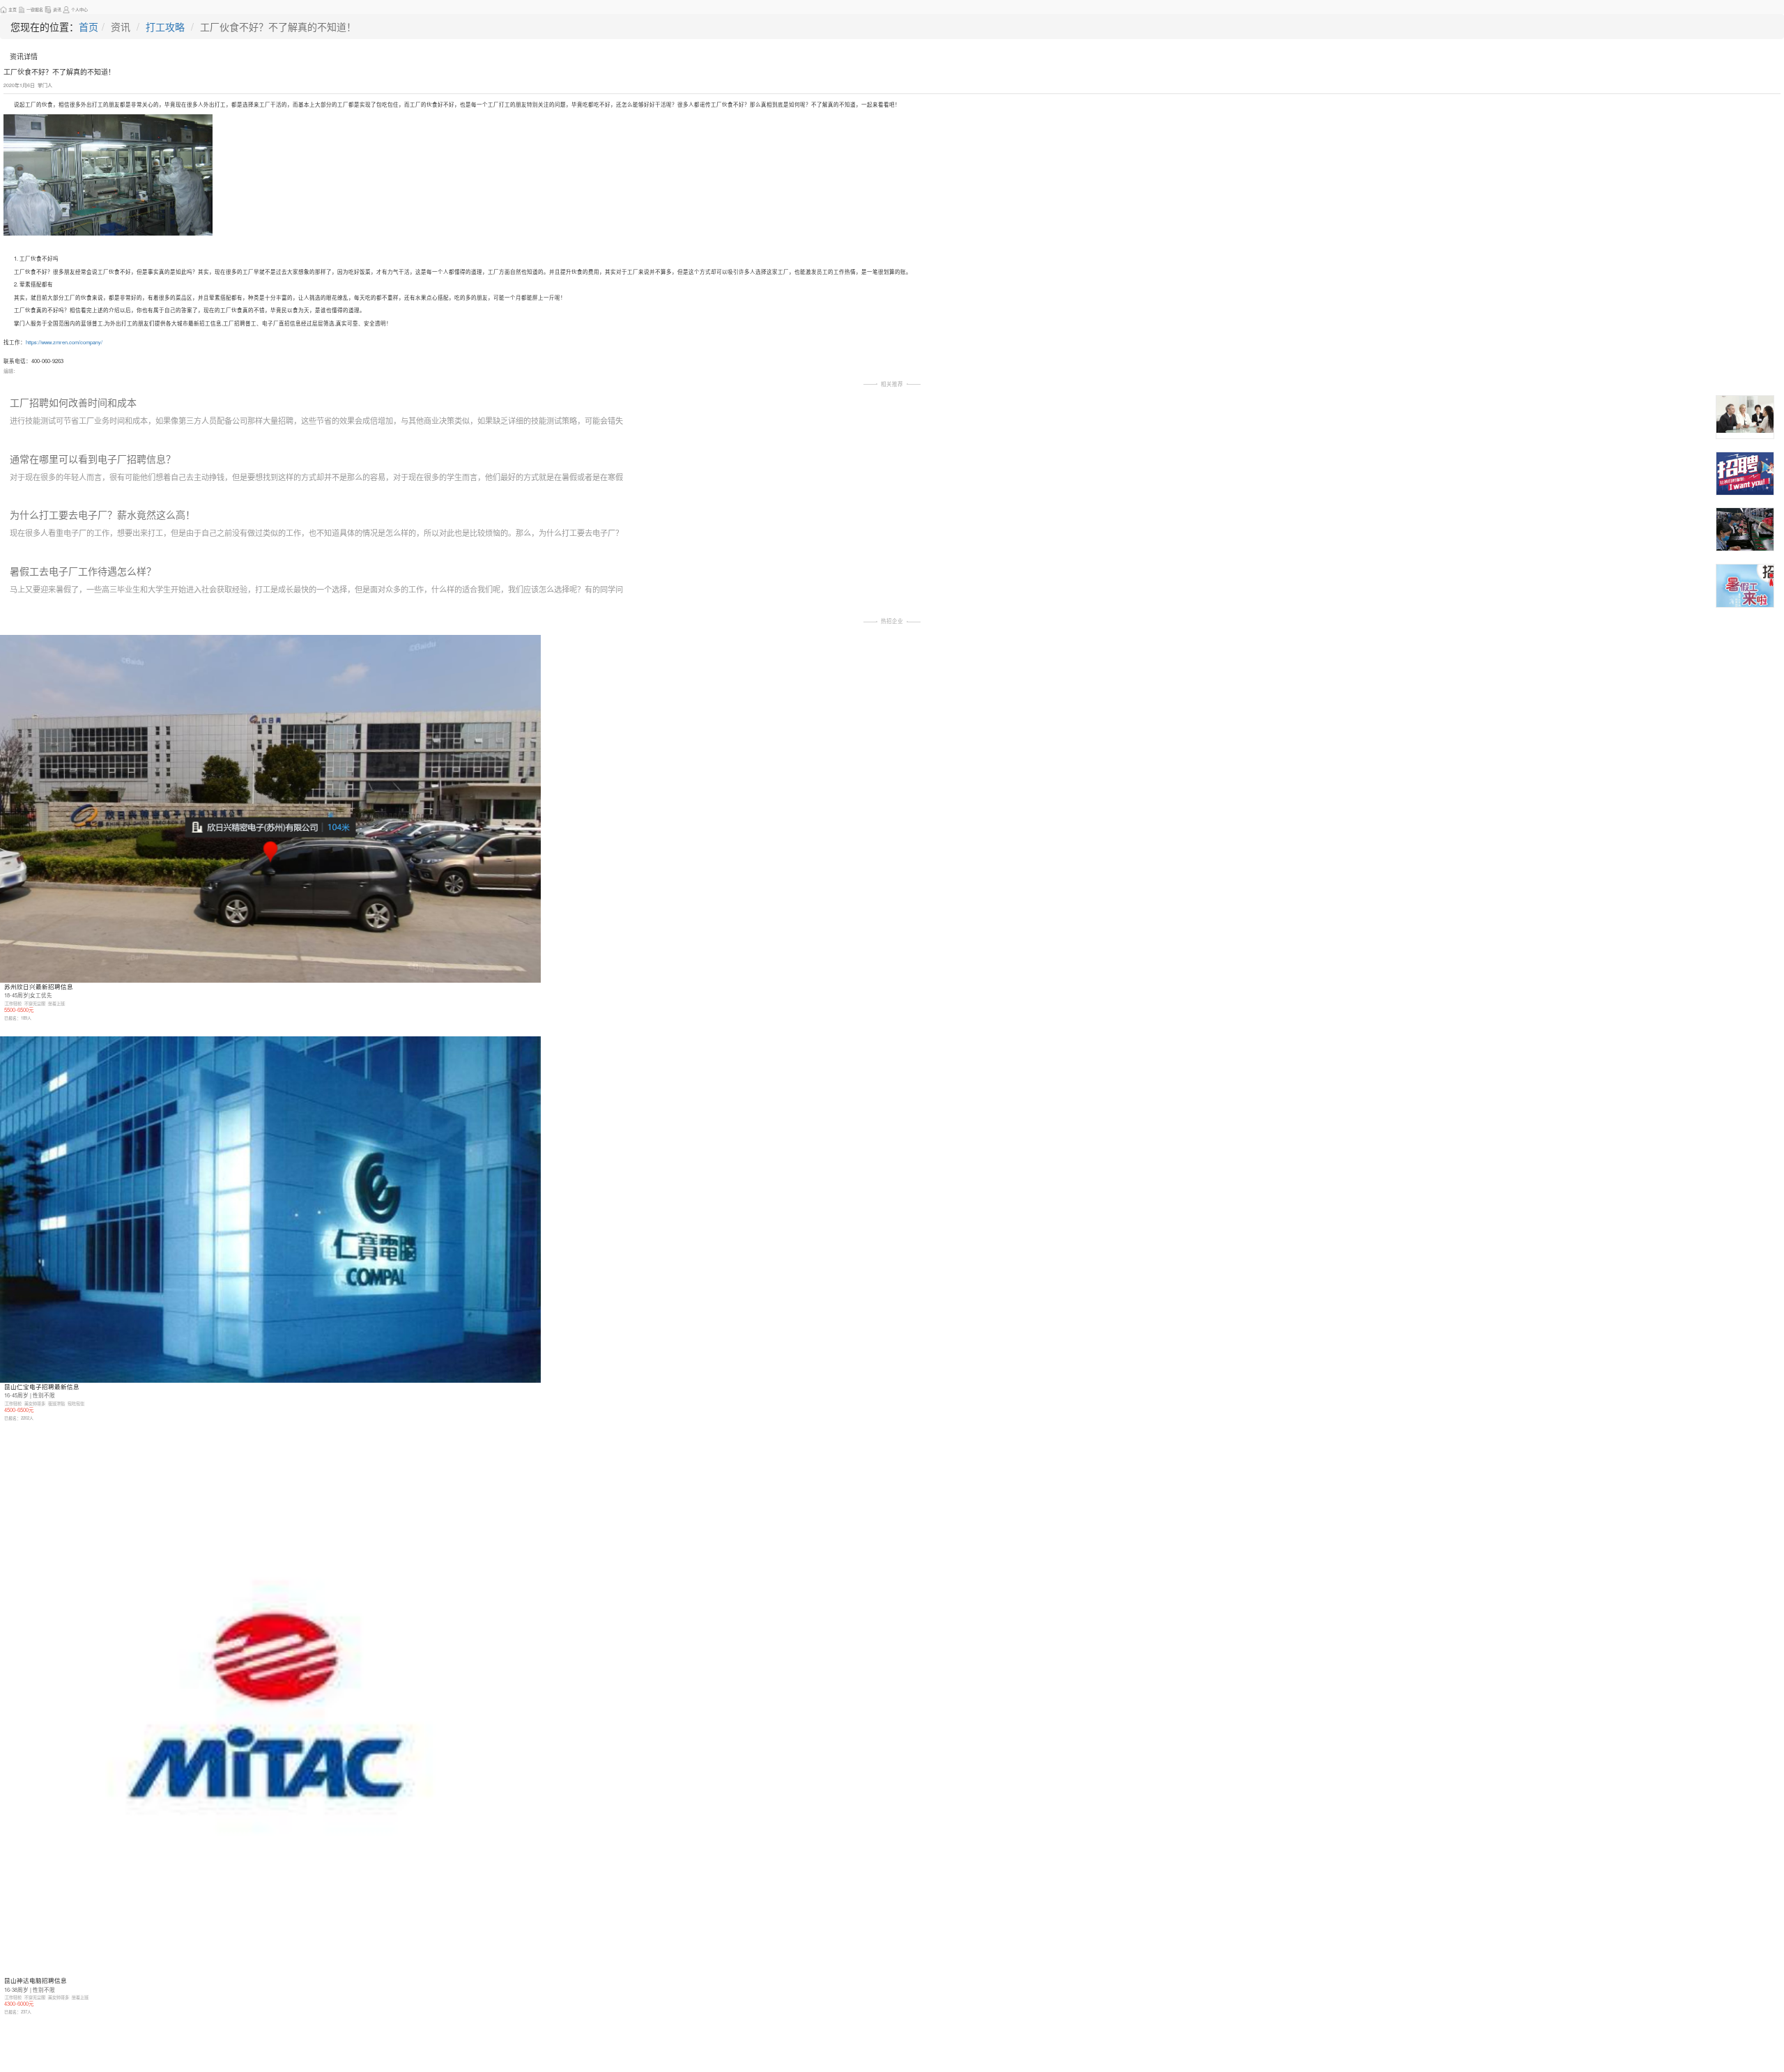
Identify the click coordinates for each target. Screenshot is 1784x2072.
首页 (89, 26)
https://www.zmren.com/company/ (64, 342)
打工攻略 (165, 26)
